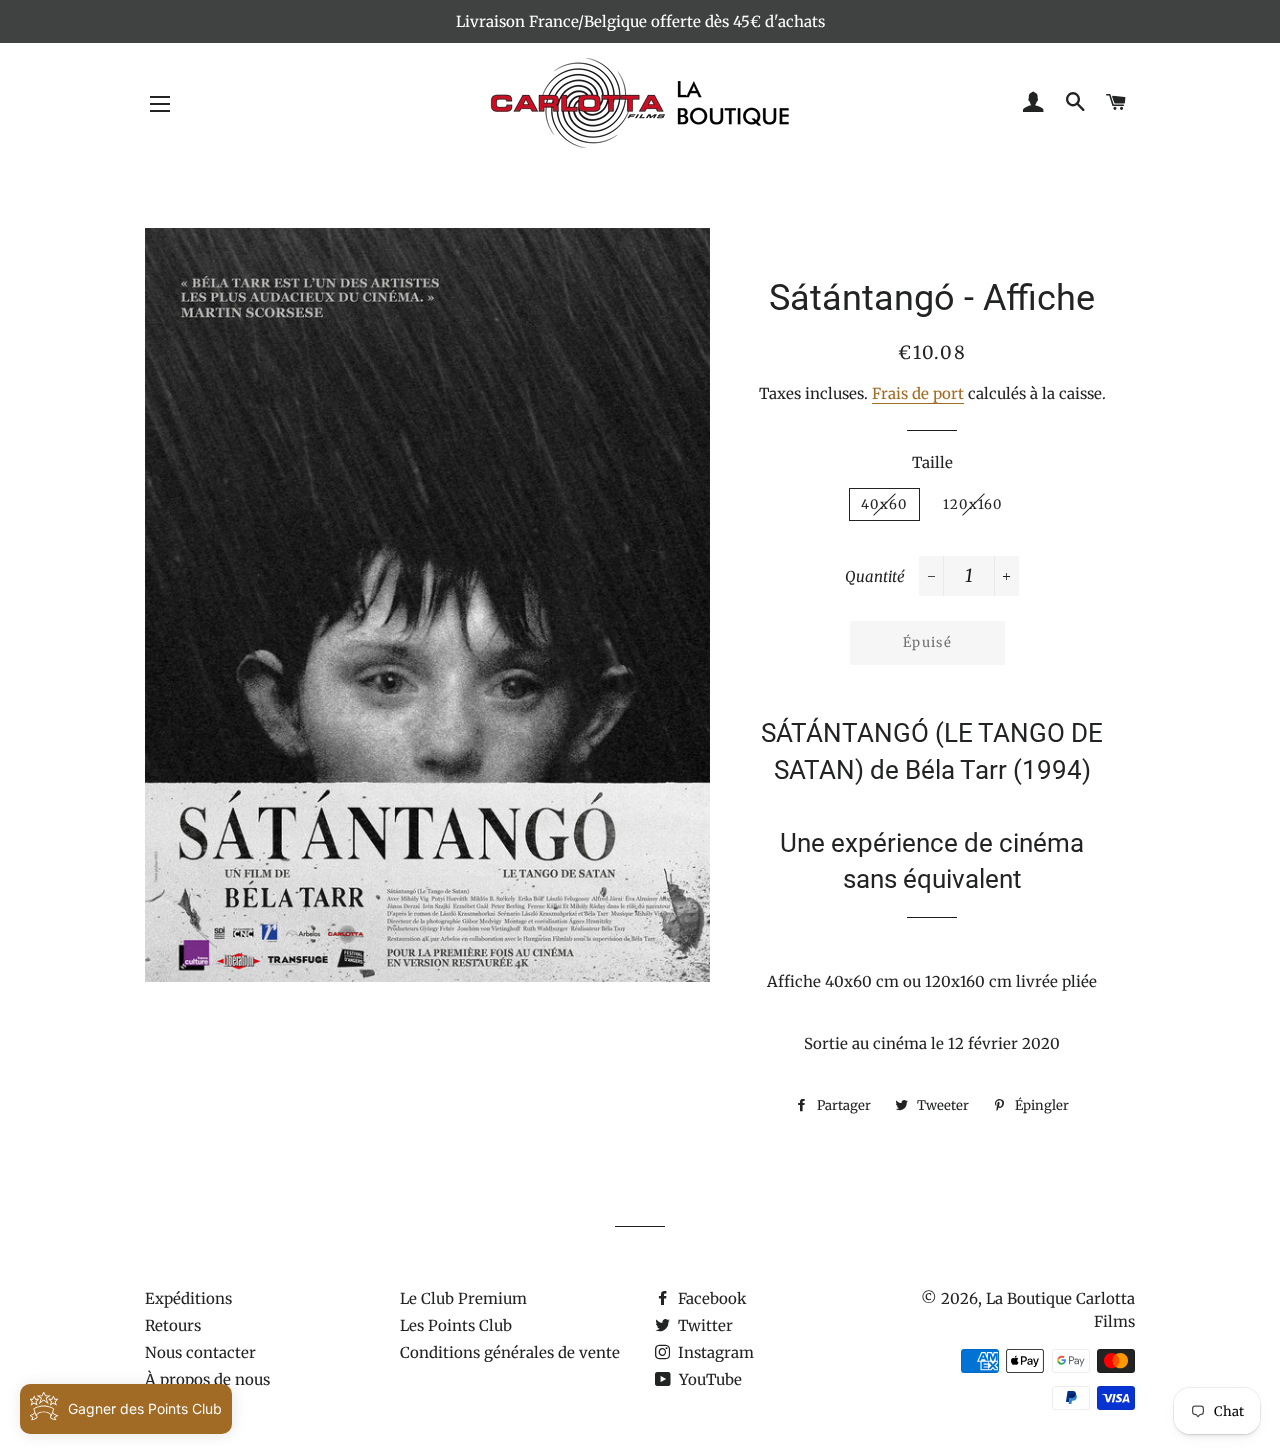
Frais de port (918, 393)
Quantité (875, 576)
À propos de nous (207, 1379)
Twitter (703, 1325)
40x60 (884, 504)
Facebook (710, 1298)
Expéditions (188, 1298)
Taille (932, 462)
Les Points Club (456, 1325)
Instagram (714, 1352)
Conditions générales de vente (510, 1352)
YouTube (708, 1379)
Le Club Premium (463, 1298)
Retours (173, 1325)
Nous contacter (200, 1352)
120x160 (973, 504)
